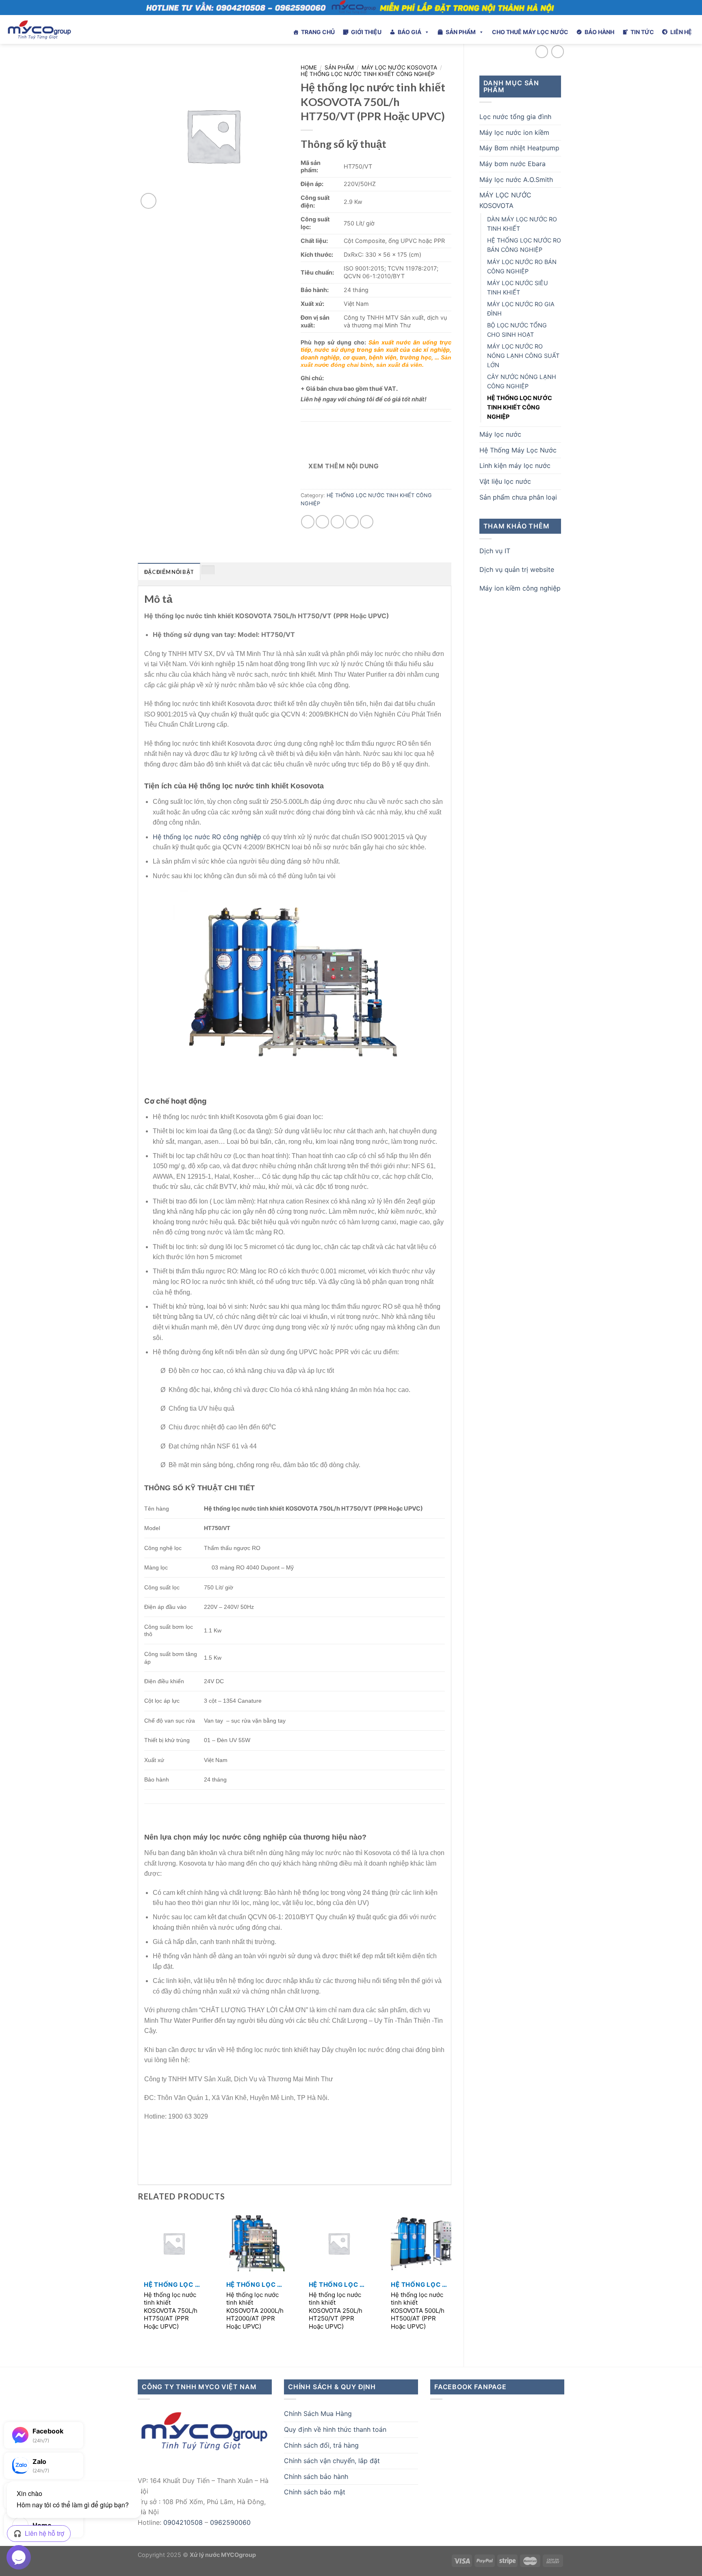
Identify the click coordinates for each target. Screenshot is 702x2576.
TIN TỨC (642, 32)
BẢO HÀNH (599, 32)
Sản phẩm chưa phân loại (518, 497)
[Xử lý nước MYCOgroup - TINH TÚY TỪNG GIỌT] (61, 29)
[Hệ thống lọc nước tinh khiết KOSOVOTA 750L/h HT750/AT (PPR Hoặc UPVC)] (174, 2243)
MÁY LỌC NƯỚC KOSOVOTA (505, 200)
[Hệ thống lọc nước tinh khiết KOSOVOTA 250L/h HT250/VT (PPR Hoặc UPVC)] (339, 2243)
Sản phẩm (339, 67)
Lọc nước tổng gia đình (515, 117)
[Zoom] (148, 201)
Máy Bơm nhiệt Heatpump (519, 148)
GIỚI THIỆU (366, 32)
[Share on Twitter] (322, 522)
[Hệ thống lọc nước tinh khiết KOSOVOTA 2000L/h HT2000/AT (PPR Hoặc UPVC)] (256, 2243)
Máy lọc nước (500, 434)
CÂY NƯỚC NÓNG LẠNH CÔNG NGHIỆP (522, 381)
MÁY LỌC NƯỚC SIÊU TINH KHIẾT (518, 288)
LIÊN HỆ (681, 32)
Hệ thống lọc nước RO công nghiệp (207, 837)
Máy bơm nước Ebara (512, 164)
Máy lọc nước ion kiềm (514, 132)
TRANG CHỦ (318, 32)
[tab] (169, 571)
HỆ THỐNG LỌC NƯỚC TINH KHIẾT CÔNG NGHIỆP (520, 407)
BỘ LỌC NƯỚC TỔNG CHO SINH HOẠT (517, 330)
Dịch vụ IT (495, 551)
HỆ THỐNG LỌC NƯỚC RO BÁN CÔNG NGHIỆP (524, 245)
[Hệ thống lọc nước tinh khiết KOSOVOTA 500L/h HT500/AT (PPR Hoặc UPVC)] (421, 2243)
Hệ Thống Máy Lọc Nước (518, 450)
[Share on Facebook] (308, 522)
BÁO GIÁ (409, 32)
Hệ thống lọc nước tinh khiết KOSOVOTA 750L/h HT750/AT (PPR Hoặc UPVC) (171, 2311)
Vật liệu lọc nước (505, 481)
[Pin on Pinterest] (352, 522)
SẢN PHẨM (461, 32)
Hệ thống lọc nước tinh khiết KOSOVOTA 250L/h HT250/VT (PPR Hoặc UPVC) (336, 2311)
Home (309, 67)
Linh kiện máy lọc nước (515, 465)
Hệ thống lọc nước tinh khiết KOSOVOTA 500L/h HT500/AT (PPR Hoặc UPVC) (418, 2311)
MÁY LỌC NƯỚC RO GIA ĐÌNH (521, 309)
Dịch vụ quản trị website (517, 569)
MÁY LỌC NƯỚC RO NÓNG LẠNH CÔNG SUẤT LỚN (523, 356)
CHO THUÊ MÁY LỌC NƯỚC (530, 32)
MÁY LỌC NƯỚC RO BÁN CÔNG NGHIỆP (522, 266)
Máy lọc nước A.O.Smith (516, 180)
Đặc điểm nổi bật (169, 572)
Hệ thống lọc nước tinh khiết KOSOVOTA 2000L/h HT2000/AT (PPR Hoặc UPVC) (255, 2311)
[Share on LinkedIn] (367, 522)
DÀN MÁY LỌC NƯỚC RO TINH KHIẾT (522, 224)
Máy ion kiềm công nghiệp (520, 588)
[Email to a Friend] (337, 522)
